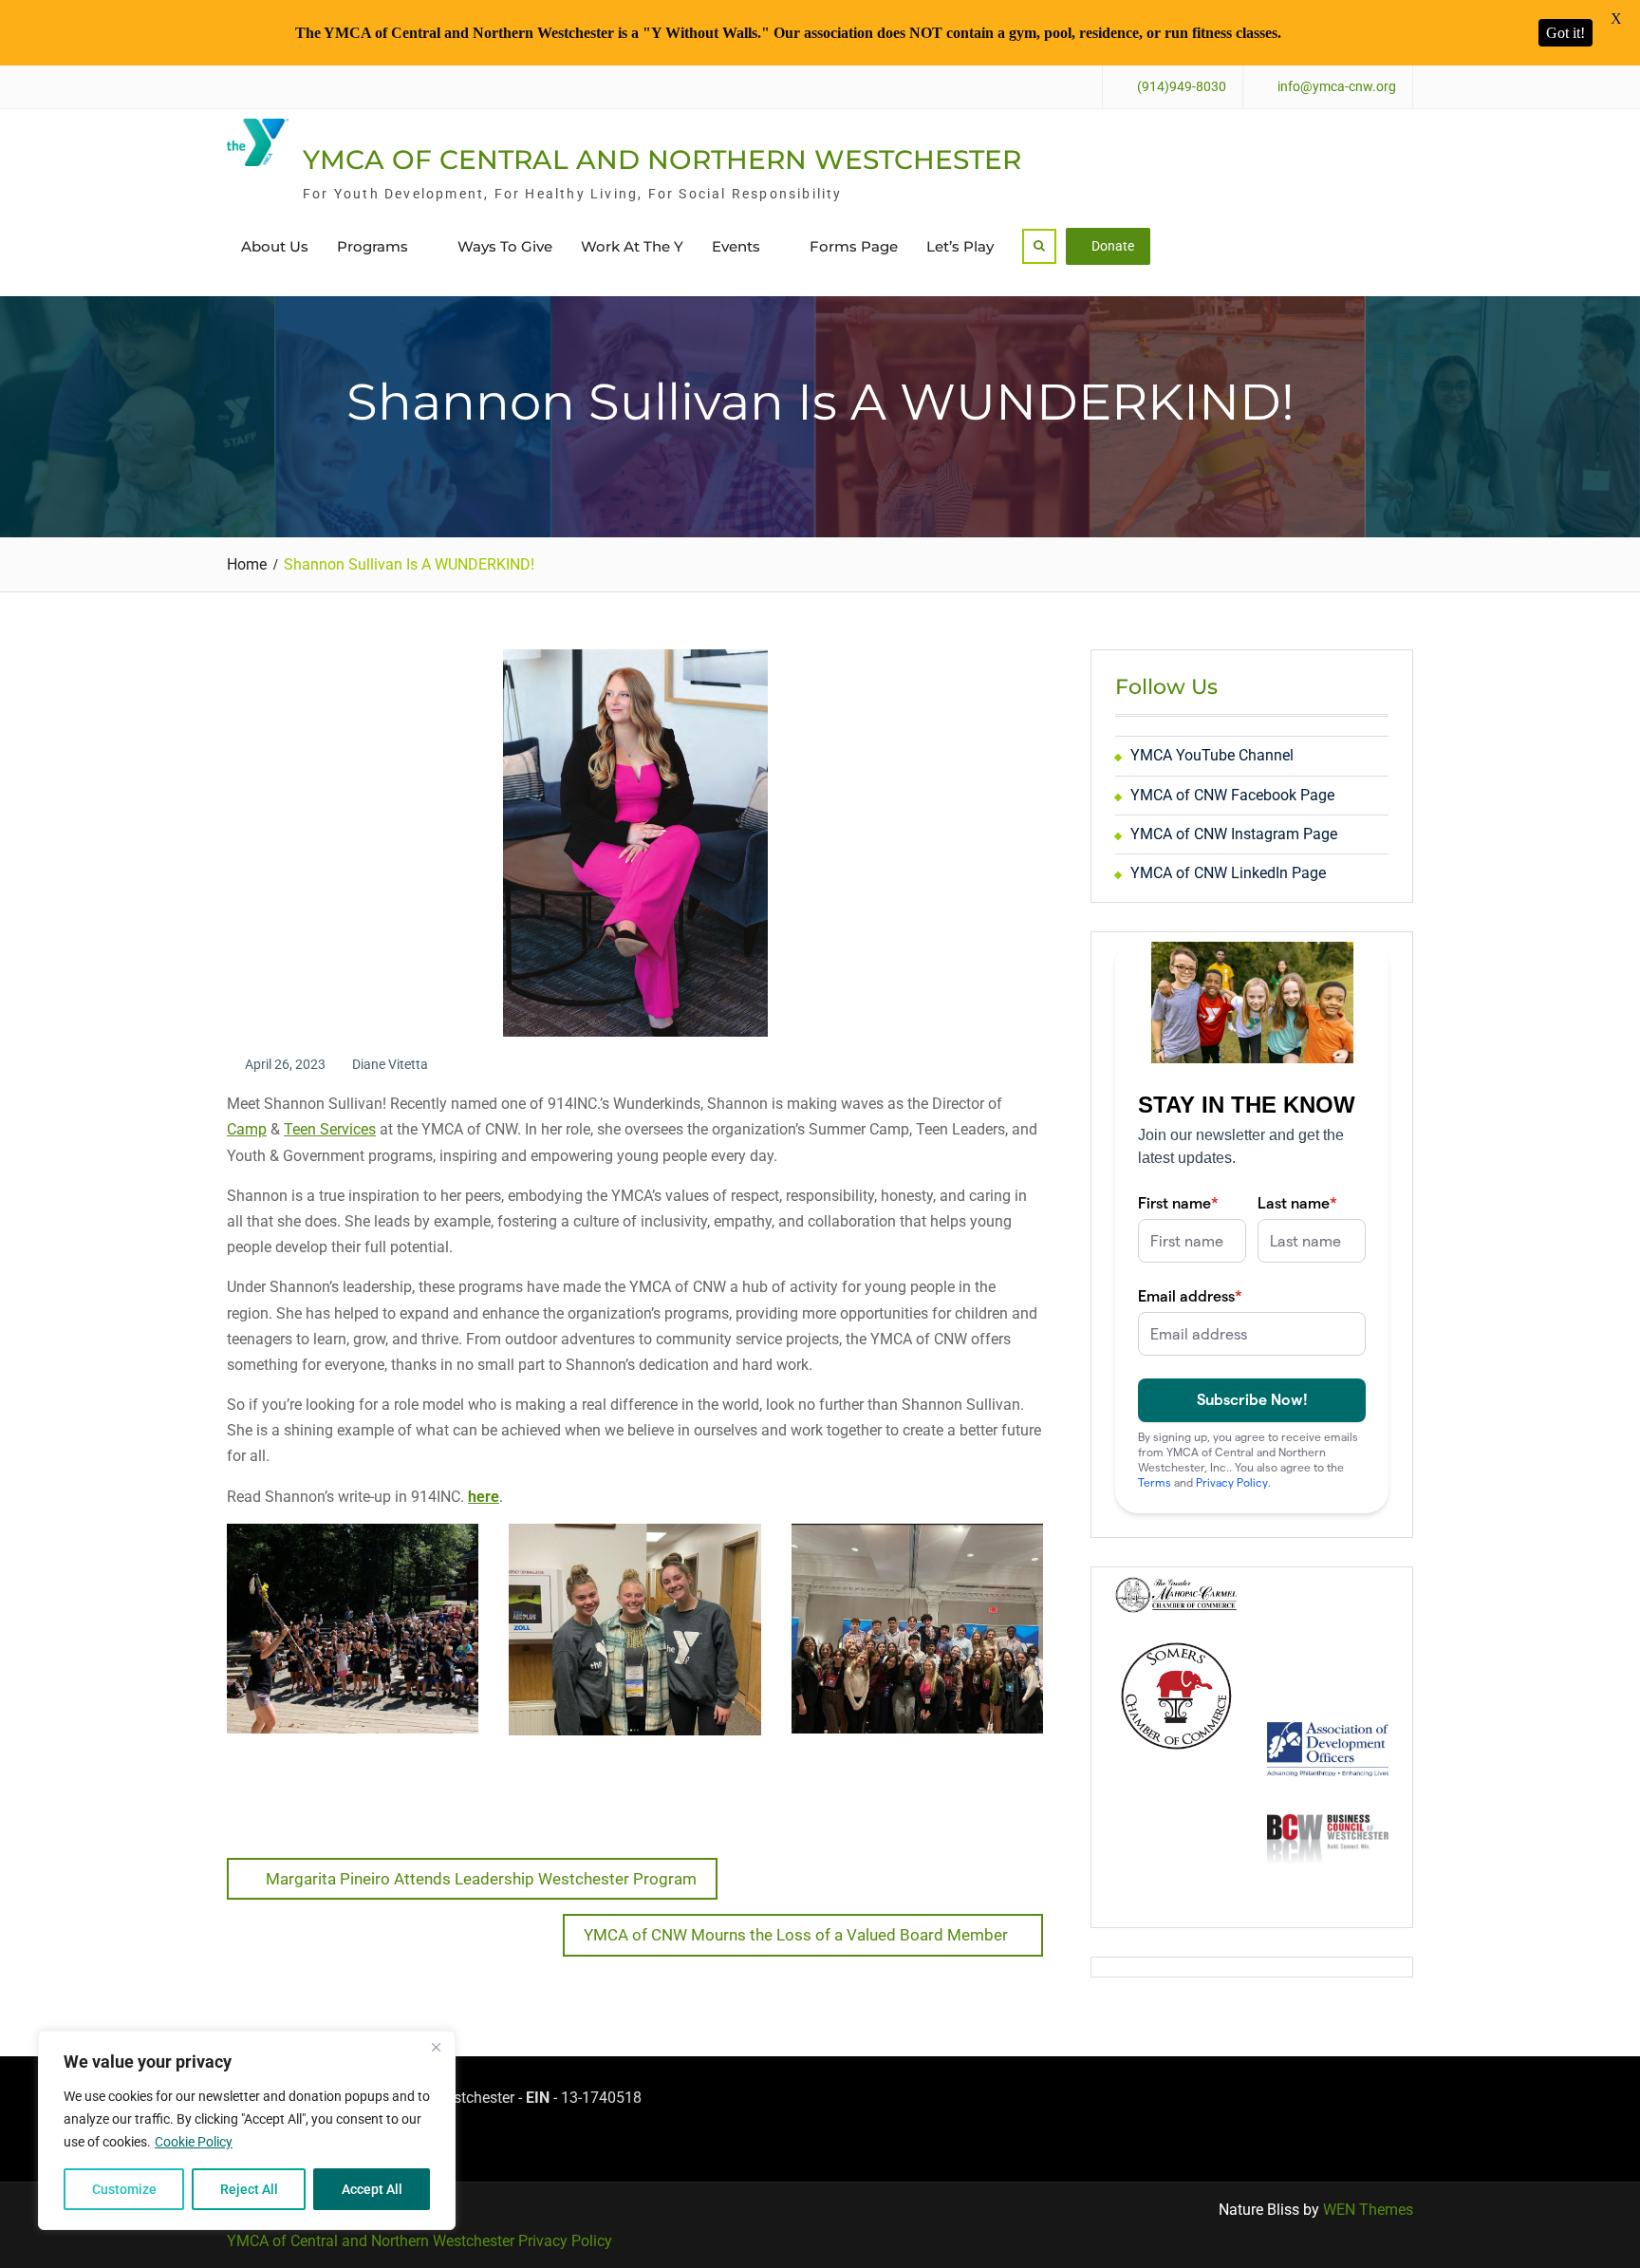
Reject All (249, 2189)
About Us (275, 246)
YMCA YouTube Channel (1212, 755)
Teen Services (330, 1129)
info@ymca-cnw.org (1337, 87)
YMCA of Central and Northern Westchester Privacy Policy (419, 2241)
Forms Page (854, 246)
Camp (247, 1129)
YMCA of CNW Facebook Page (1232, 795)
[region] (247, 2130)
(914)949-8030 (1182, 87)
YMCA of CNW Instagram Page (1234, 834)
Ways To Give (505, 246)
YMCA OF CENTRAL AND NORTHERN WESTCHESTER (662, 159)
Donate (1113, 246)
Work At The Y (632, 246)
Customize (124, 2189)
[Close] (436, 2047)
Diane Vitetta (390, 1064)
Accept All (372, 2189)
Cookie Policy (194, 2142)
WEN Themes (1368, 2210)
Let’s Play (960, 246)
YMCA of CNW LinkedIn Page (1228, 873)
